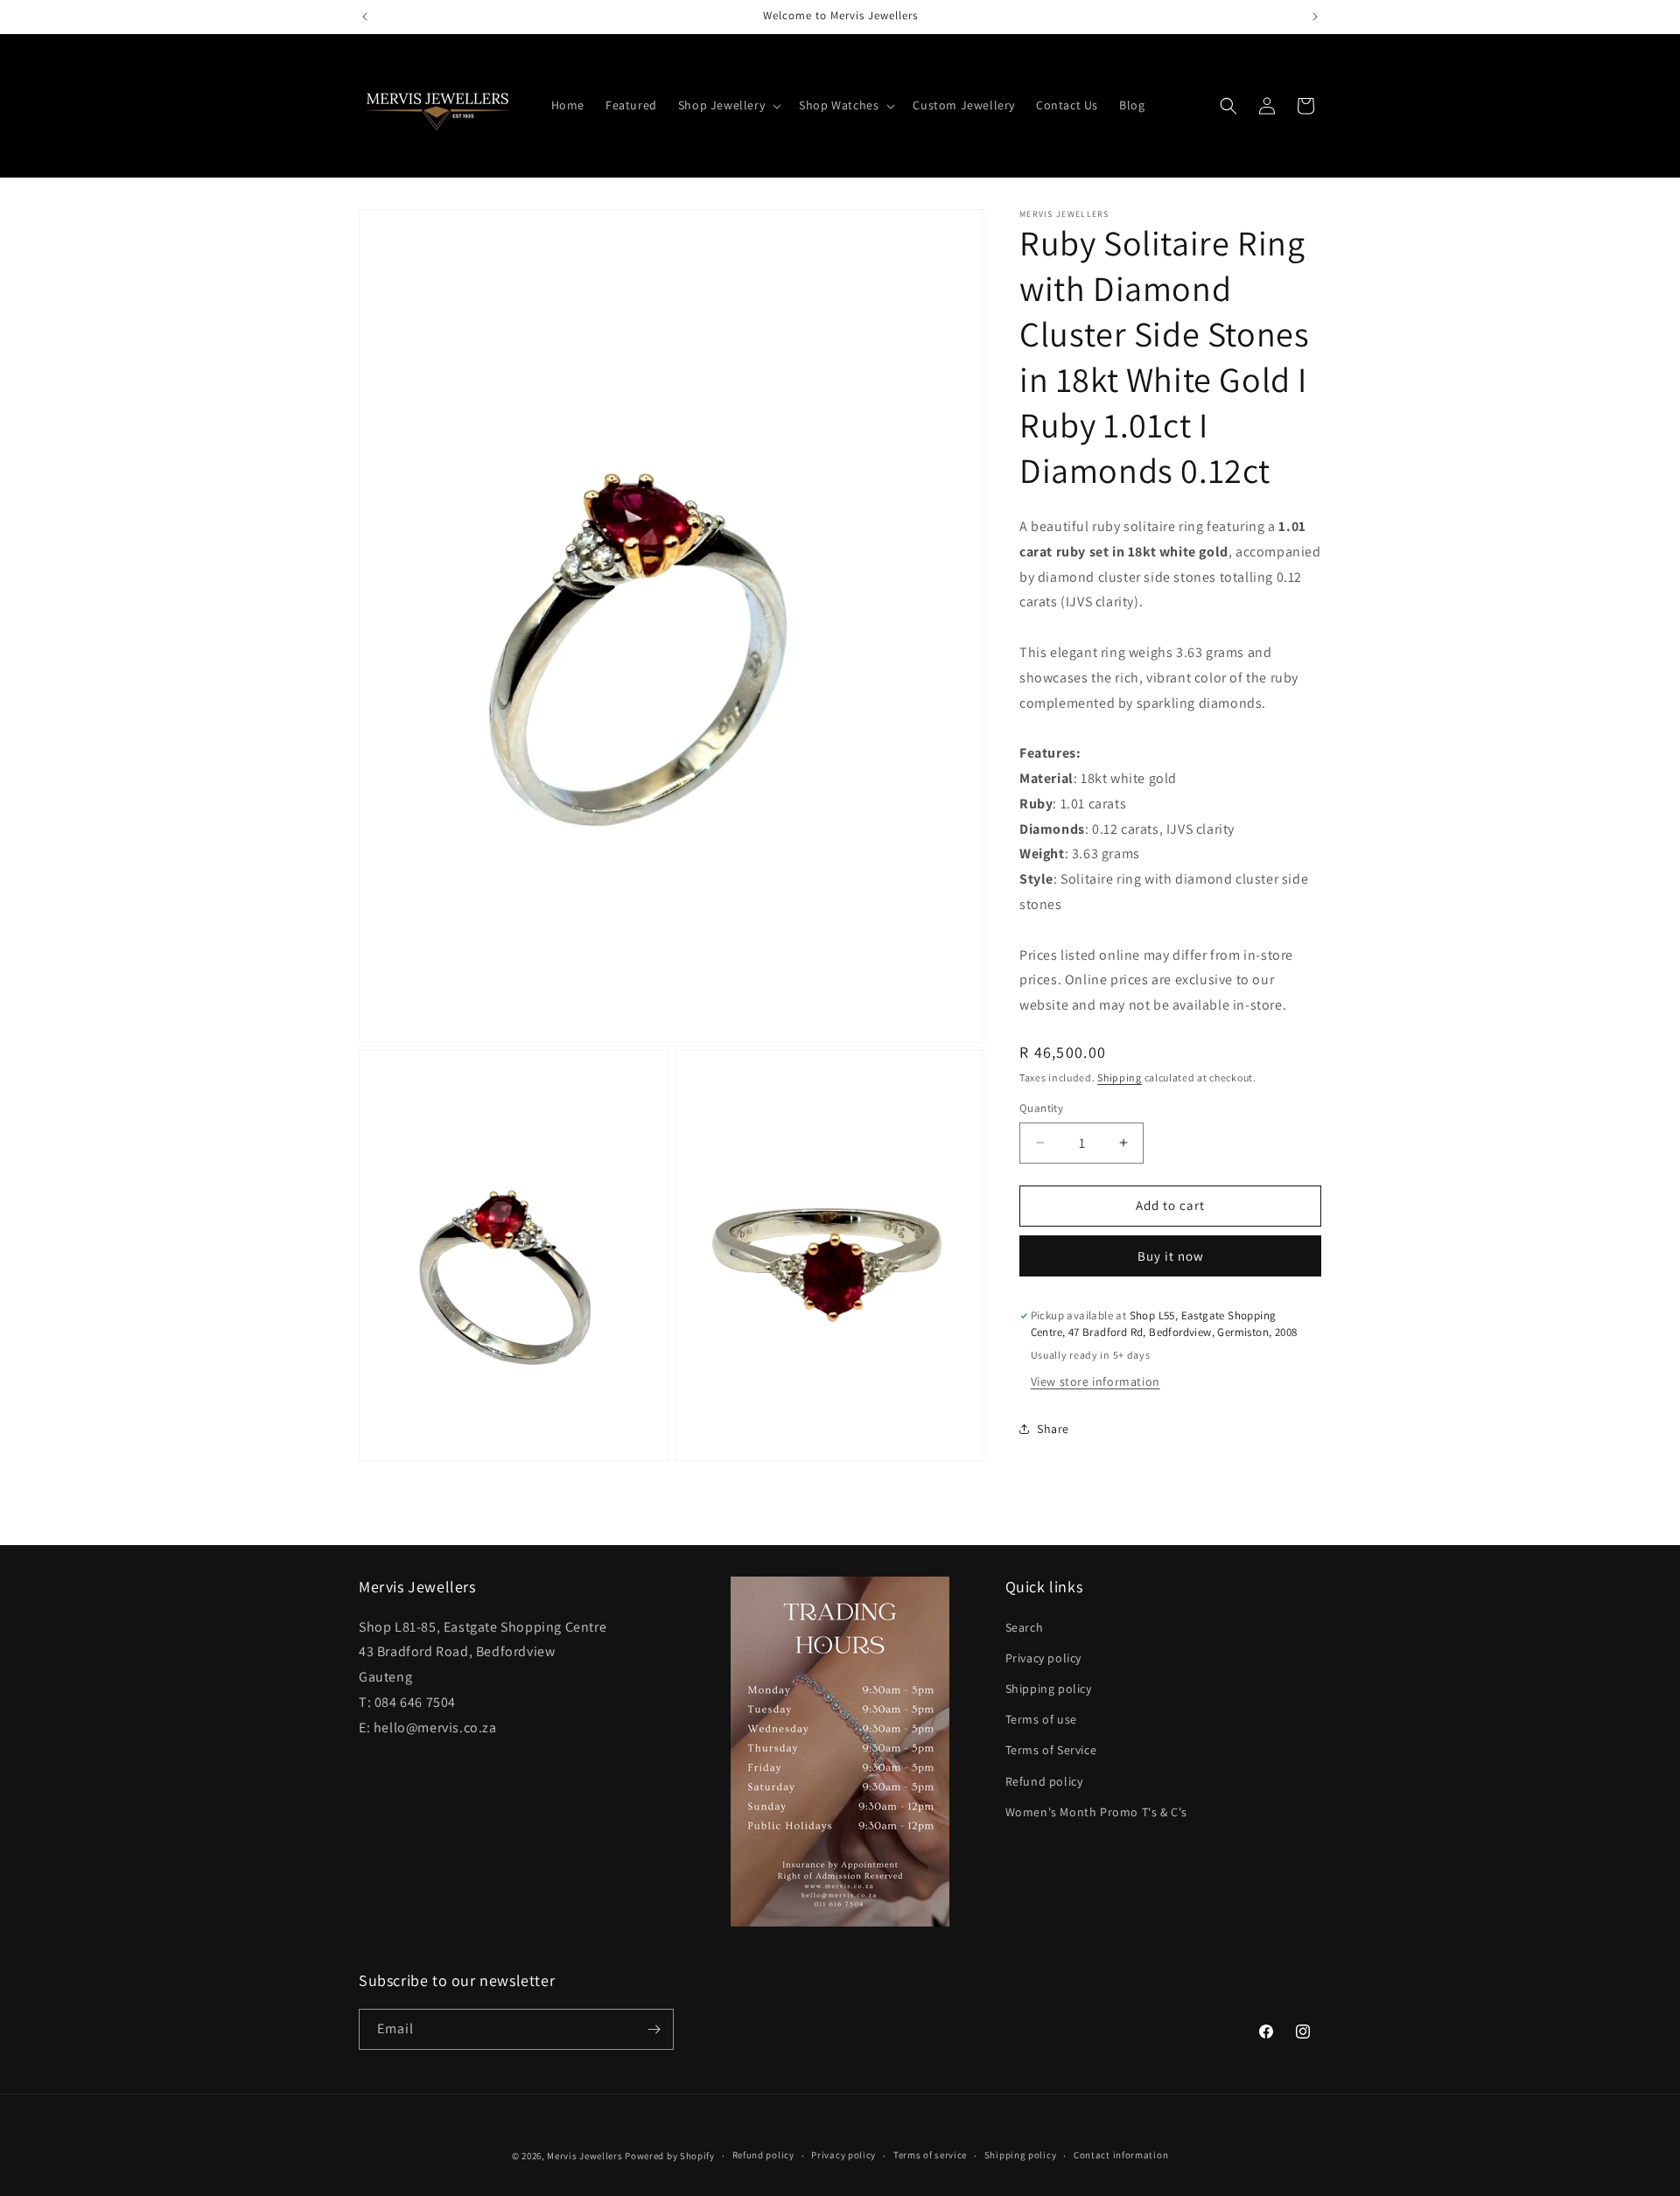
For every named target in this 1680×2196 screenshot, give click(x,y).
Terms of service (930, 2156)
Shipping (1120, 1077)
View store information (1095, 1381)
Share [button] (1053, 1429)
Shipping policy (1049, 1689)
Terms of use (1041, 1719)
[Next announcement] (1315, 17)
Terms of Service (1051, 1750)
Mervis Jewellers (584, 2156)
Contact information (1121, 2156)
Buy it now (1171, 1256)
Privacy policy (1043, 1658)
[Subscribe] (654, 2029)
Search (1025, 1627)
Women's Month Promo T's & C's (1096, 1812)
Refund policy (1044, 1781)
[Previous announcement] (365, 17)
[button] (728, 105)
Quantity (1041, 1108)
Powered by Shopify (670, 2156)
